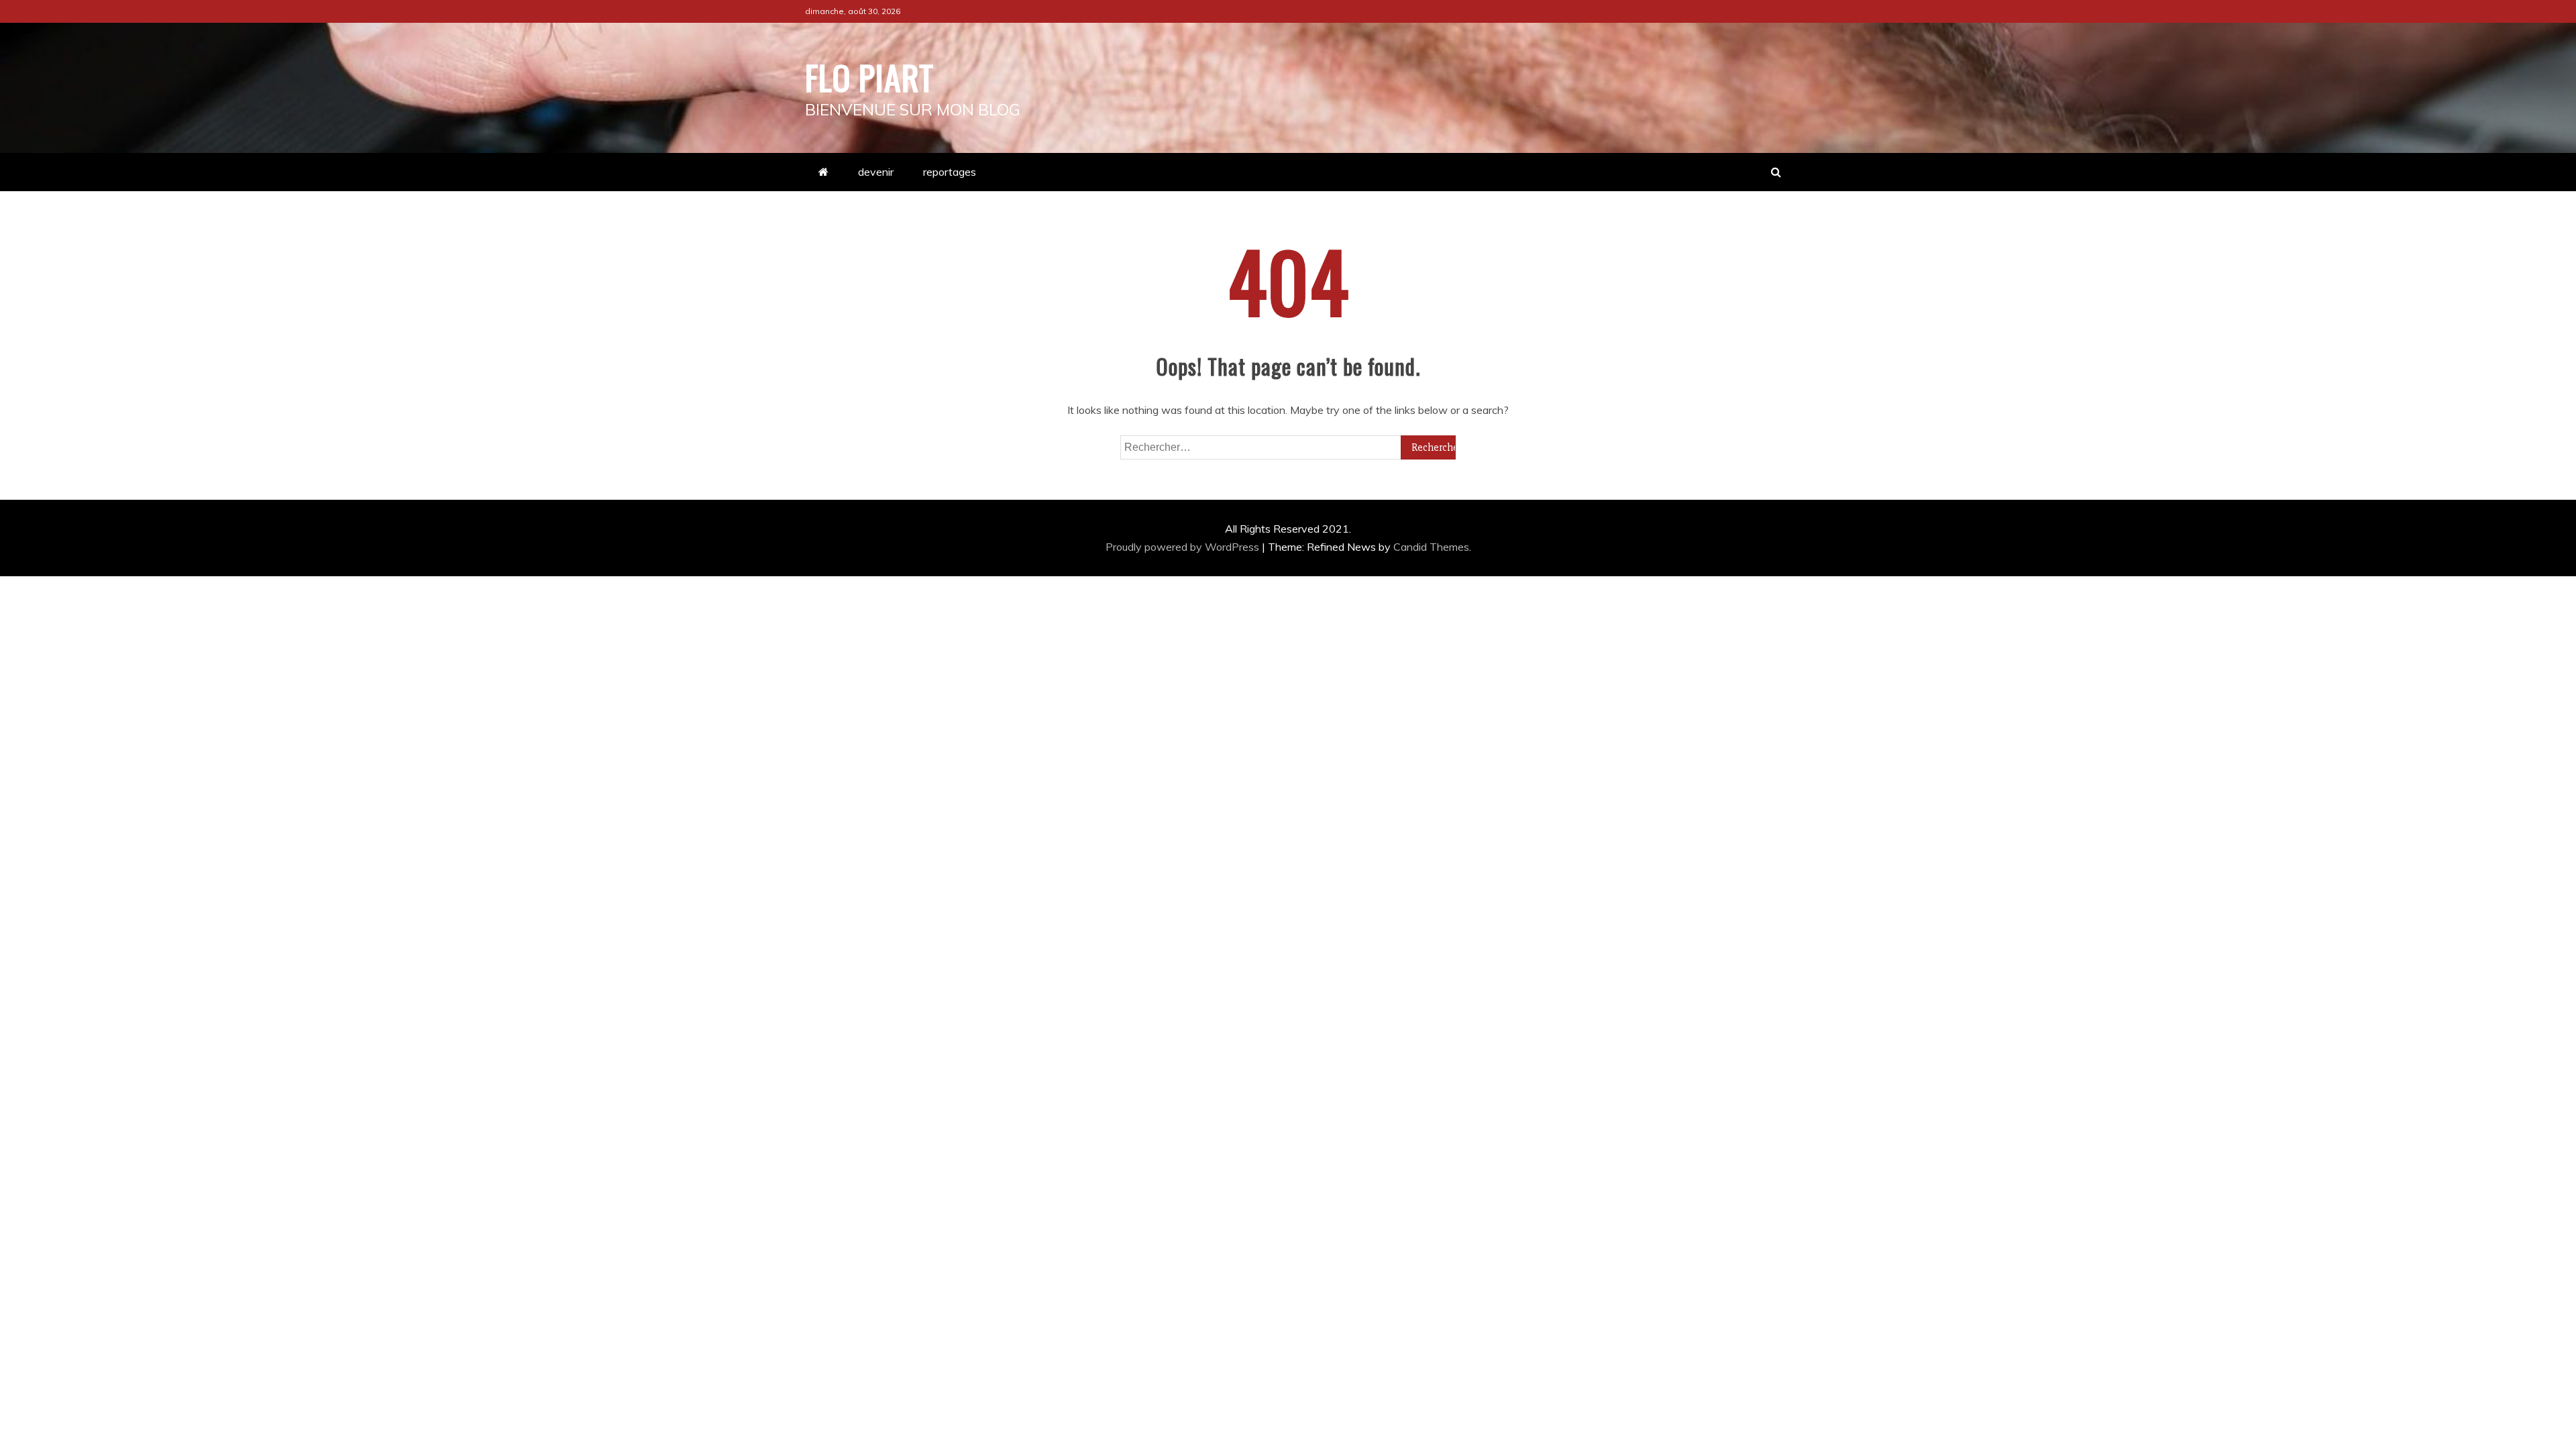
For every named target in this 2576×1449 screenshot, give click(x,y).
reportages (950, 172)
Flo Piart (869, 76)
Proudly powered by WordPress (1184, 547)
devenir (876, 172)
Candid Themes (1431, 547)
